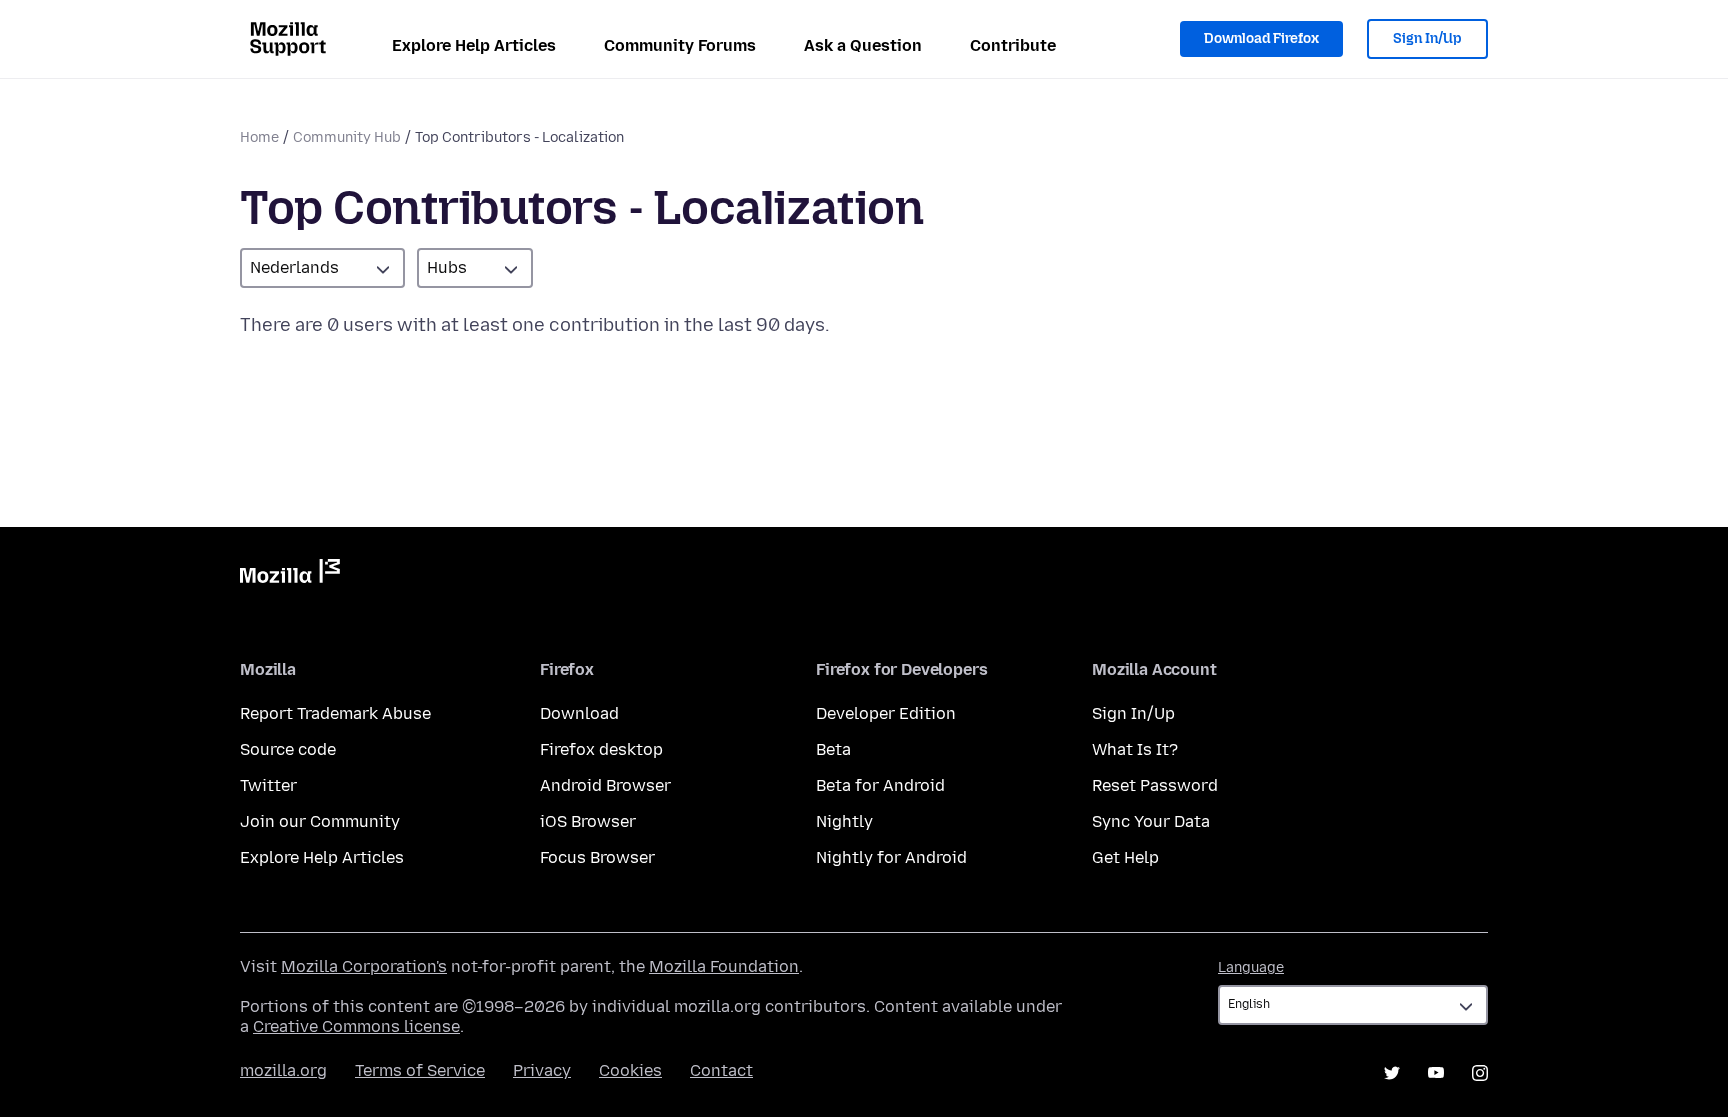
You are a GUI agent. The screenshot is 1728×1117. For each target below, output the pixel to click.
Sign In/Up (1427, 38)
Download (579, 713)
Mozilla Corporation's (364, 966)
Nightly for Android (891, 857)
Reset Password (1155, 785)
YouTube (1436, 1073)
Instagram (1480, 1073)
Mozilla (290, 575)
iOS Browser (588, 821)
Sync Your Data (1151, 821)
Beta (833, 749)
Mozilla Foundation (724, 966)
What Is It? (1135, 749)
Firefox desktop (601, 749)
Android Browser (605, 785)
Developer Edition (886, 713)
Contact (721, 1070)
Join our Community (320, 821)
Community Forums (680, 45)
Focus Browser (597, 857)
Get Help (1125, 857)
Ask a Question (863, 45)
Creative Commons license (356, 1026)
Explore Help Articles (474, 45)
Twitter (268, 785)
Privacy (542, 1070)
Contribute (1013, 45)
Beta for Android (880, 785)
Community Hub (347, 137)
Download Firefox (1261, 38)
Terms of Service (420, 1070)
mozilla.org (283, 1070)
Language (1251, 967)
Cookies (630, 1070)
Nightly (844, 821)
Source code (288, 749)
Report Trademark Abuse (335, 713)
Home (259, 137)
